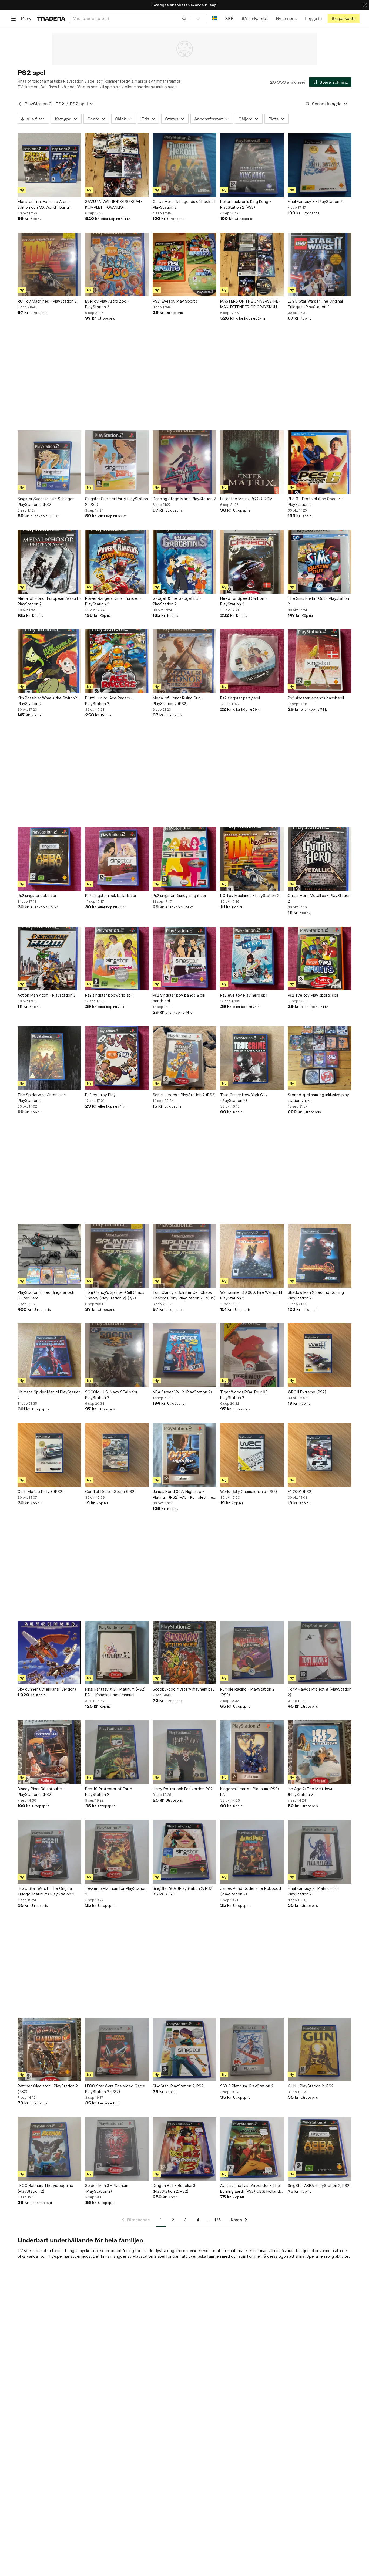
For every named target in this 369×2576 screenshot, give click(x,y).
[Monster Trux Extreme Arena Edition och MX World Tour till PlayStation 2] (49, 165)
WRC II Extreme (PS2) (307, 1392)
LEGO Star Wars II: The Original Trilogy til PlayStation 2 (315, 304)
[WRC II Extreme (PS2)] (320, 1355)
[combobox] (130, 18)
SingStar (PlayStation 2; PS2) (179, 2086)
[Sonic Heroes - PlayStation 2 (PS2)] (185, 1058)
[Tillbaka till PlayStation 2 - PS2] (20, 104)
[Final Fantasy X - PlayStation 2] (320, 165)
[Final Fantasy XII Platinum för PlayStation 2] (320, 1852)
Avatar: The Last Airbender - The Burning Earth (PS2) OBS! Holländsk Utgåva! (252, 2189)
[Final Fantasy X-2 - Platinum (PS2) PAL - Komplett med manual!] (117, 1653)
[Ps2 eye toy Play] (117, 1058)
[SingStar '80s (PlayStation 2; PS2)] (185, 1852)
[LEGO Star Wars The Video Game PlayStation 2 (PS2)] (117, 2049)
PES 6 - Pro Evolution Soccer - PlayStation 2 (315, 502)
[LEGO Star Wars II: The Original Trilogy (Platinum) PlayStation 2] (49, 1852)
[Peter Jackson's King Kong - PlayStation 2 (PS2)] (252, 165)
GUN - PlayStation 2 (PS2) (311, 2086)
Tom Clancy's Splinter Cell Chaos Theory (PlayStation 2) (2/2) (115, 1295)
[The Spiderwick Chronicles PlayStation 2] (49, 1058)
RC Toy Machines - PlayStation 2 (47, 301)
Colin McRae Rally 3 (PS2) (41, 1492)
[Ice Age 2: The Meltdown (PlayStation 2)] (320, 1752)
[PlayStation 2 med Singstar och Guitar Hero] (49, 1256)
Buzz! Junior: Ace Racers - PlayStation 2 (109, 701)
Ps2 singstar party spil (240, 698)
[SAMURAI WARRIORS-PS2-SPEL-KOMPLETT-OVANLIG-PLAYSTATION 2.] (117, 165)
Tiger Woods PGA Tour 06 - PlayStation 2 (245, 1395)
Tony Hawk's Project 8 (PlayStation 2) (320, 1692)
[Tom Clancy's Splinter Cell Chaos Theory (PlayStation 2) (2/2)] (117, 1256)
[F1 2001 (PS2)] (320, 1455)
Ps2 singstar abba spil (37, 896)
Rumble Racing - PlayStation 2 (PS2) (247, 1692)
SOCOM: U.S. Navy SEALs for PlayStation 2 (111, 1395)
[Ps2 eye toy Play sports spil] (320, 959)
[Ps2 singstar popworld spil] (117, 959)
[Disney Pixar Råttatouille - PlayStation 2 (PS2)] (49, 1752)
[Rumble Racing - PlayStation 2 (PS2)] (252, 1653)
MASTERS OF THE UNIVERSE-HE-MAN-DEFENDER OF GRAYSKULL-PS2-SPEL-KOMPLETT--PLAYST (250, 304)
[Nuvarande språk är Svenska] (214, 18)
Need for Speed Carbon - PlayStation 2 (244, 601)
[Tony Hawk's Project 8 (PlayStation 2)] (320, 1653)
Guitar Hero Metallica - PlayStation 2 (319, 898)
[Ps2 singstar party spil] (252, 661)
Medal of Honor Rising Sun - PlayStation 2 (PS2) (178, 701)
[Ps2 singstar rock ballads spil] (117, 859)
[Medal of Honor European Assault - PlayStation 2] (49, 562)
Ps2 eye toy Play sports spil (313, 995)
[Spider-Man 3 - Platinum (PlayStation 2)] (117, 2149)
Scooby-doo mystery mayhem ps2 (184, 1689)
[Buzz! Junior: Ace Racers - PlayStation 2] (117, 661)
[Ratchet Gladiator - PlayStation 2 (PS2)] (49, 2049)
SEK (229, 18)
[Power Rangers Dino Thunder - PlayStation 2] (117, 562)
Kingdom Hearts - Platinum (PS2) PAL (250, 1792)
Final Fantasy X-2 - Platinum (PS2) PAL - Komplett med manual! (115, 1692)
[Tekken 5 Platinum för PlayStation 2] (117, 1852)
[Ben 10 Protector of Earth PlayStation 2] (117, 1752)
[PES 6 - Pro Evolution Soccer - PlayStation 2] (320, 462)
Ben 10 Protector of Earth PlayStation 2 (109, 1792)
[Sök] (184, 18)
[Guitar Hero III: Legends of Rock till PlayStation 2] (185, 165)
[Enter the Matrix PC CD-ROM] (252, 462)
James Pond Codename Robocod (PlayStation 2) (251, 1891)
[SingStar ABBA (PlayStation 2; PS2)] (320, 2149)
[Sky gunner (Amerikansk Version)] (49, 1653)
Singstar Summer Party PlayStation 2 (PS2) (117, 502)
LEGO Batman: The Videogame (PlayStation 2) (45, 2188)
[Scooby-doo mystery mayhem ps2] (185, 1653)
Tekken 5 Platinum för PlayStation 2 (116, 1891)
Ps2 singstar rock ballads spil (111, 896)
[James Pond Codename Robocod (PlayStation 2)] (252, 1852)
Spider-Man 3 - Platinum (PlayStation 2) (107, 2188)
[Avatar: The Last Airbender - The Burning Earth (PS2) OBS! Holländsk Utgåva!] (252, 2149)
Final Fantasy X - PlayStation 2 (315, 202)
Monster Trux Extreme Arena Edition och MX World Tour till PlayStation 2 (44, 205)
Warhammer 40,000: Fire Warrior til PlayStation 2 (251, 1295)
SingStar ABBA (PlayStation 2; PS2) (319, 2186)
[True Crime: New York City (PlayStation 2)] (252, 1058)
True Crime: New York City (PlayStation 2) (244, 1098)
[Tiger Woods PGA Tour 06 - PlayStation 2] (252, 1355)
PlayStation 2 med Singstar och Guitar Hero (46, 1295)
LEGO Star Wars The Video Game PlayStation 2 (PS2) (115, 2089)
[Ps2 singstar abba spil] (49, 859)
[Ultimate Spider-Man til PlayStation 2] (49, 1355)
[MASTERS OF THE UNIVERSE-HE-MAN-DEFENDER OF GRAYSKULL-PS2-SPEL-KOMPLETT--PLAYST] (252, 265)
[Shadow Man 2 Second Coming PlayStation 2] (320, 1256)
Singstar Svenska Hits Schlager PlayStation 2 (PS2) (46, 502)
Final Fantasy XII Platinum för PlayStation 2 (313, 1891)
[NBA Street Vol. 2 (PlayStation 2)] (185, 1355)
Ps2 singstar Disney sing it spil (180, 896)
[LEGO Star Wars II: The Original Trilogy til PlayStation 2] (320, 265)
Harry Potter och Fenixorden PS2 (183, 1789)
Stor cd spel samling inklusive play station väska (318, 1098)
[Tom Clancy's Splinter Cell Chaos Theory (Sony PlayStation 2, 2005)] (185, 1256)
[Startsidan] (51, 18)
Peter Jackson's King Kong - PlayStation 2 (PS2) (246, 204)
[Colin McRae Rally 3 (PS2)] (49, 1455)
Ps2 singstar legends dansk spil (316, 698)
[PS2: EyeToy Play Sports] (185, 265)
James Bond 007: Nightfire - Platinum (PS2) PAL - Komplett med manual (184, 1495)
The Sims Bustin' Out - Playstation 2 (318, 601)
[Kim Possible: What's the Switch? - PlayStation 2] (49, 661)
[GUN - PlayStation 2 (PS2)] (320, 2049)
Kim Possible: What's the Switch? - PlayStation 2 (49, 701)
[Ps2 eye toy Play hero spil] (252, 959)
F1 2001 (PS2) (300, 1492)
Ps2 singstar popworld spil (109, 995)
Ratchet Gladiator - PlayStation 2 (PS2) (48, 2089)
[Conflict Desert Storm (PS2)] (117, 1455)
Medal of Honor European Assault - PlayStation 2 (49, 601)
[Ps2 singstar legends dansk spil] (320, 661)
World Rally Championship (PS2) (249, 1492)
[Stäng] (365, 5)
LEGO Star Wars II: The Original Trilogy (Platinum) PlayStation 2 (46, 1891)
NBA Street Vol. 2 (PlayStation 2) (182, 1392)
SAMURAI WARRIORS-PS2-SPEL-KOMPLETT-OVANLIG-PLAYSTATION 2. (114, 205)
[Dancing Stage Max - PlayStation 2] (185, 462)
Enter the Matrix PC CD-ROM (246, 499)
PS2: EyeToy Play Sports (175, 301)
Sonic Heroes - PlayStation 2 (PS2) (184, 1095)
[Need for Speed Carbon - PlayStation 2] (252, 562)
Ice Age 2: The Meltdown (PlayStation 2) (311, 1792)
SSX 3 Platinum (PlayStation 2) (248, 2086)
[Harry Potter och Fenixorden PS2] (185, 1752)
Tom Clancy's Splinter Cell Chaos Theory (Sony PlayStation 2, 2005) (184, 1295)
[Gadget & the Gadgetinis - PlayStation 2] (185, 562)
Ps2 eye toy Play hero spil (244, 995)
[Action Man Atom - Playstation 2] (49, 959)
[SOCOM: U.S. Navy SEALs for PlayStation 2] (117, 1355)
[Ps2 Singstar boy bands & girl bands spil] (185, 959)
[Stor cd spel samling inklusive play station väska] (320, 1058)
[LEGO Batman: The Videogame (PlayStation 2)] (49, 2149)
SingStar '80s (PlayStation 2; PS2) (183, 1888)
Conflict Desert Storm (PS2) (110, 1492)
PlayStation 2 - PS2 (44, 104)
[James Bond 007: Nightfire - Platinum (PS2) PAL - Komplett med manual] (185, 1455)
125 (218, 2220)
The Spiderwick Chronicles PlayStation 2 (42, 1098)
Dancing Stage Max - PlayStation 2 (184, 499)
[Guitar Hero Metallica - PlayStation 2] (320, 859)
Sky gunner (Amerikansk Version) (47, 1689)
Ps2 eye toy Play (100, 1095)
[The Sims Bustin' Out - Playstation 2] (320, 562)
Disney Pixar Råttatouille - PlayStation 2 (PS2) (41, 1792)
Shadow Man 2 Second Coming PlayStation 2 (316, 1295)
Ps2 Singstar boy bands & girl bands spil (179, 998)
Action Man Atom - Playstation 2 (47, 995)
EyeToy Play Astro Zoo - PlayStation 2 (107, 304)
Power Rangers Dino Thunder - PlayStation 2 (113, 601)
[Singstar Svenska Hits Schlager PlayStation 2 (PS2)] (49, 462)
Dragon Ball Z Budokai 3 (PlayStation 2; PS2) (174, 2188)
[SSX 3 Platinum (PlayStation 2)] (252, 2049)
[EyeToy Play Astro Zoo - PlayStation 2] (117, 265)
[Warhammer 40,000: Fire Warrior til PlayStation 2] (252, 1256)
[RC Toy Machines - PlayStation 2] (49, 265)
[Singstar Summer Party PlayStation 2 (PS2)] (117, 462)
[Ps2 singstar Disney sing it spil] (185, 859)
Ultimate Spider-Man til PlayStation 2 (49, 1395)
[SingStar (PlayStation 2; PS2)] (185, 2049)
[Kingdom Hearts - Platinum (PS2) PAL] (252, 1752)
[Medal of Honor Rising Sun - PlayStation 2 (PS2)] (185, 661)
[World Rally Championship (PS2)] (252, 1455)
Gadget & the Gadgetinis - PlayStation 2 (177, 601)
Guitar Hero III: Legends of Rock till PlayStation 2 (184, 204)
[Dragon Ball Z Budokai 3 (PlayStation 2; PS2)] (185, 2149)
